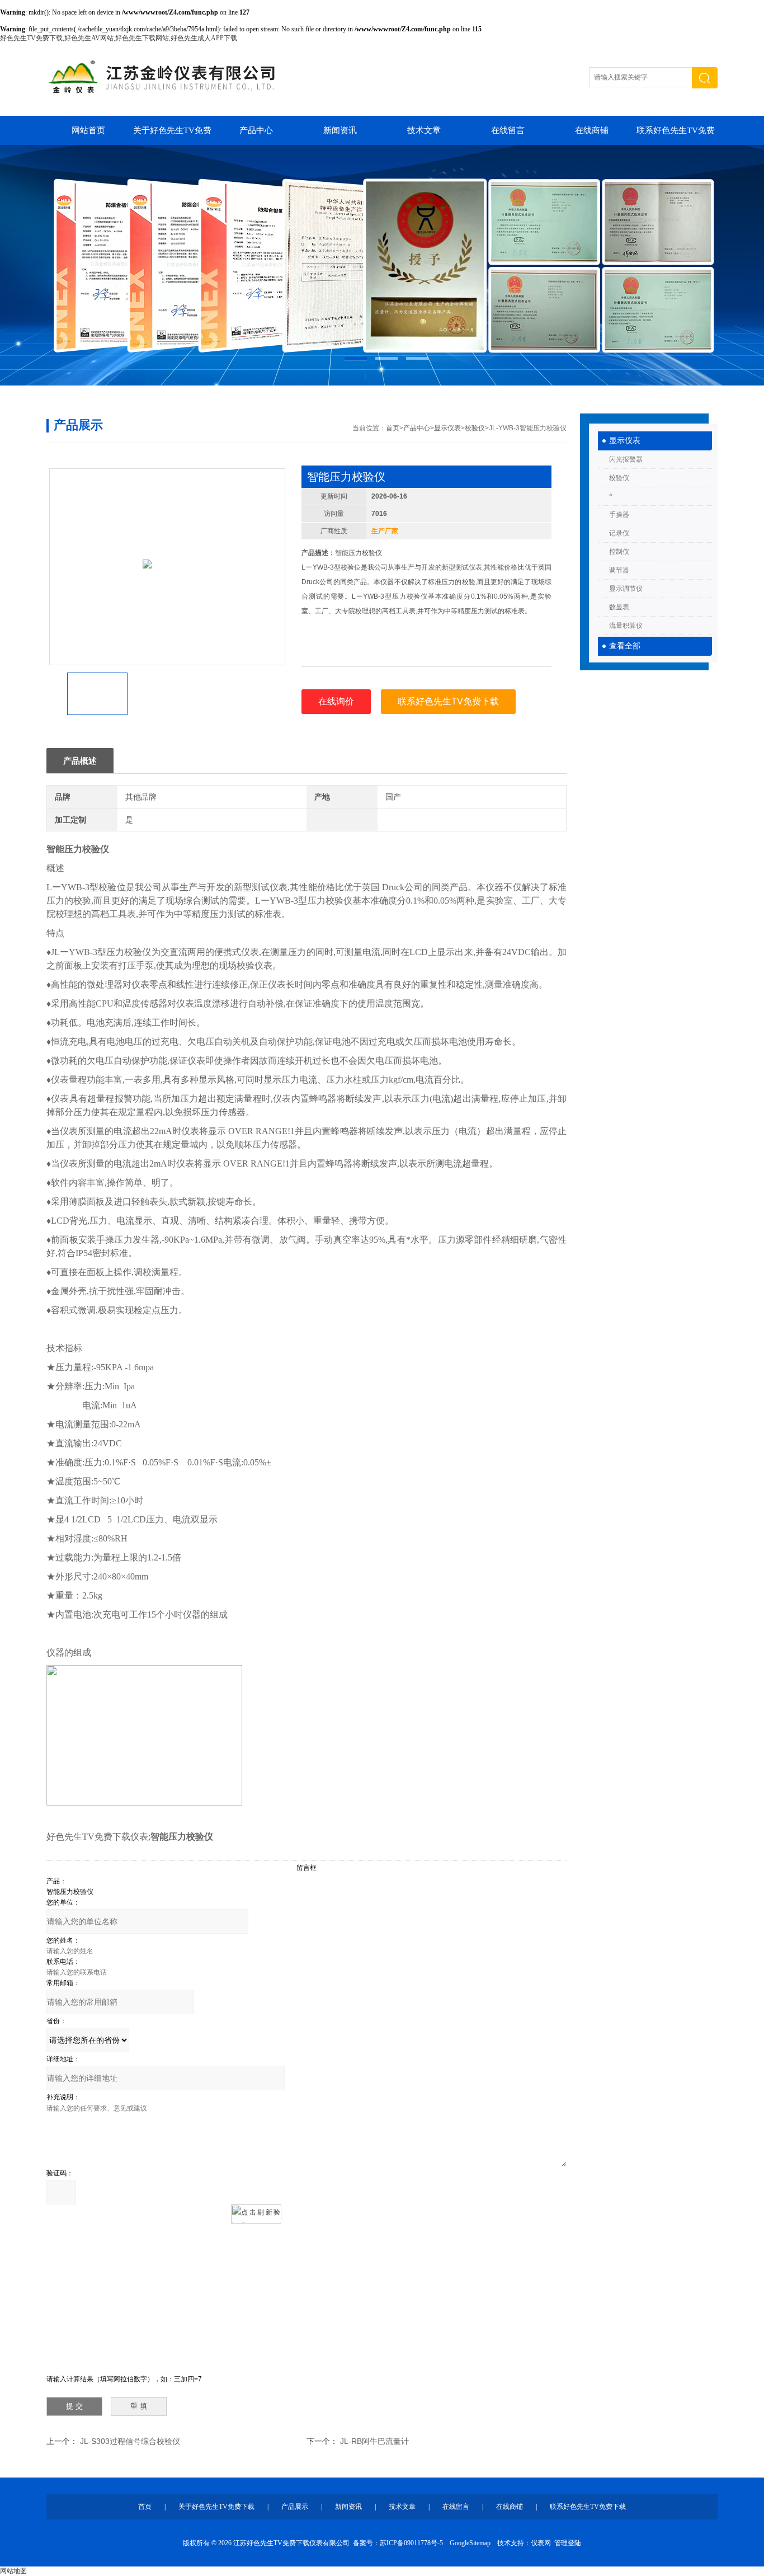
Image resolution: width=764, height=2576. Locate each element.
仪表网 (541, 2543)
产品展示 (295, 2507)
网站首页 (88, 130)
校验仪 (619, 478)
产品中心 (256, 130)
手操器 (619, 515)
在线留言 (508, 130)
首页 (393, 428)
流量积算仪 (626, 626)
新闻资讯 (340, 130)
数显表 (619, 607)
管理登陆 (568, 2543)
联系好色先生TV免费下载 (676, 135)
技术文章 (424, 130)
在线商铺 (592, 130)
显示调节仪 (626, 589)
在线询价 (336, 701)
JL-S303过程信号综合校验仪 (130, 2441)
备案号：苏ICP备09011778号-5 (398, 2543)
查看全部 (625, 646)
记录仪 (619, 533)
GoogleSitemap (470, 2543)
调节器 (619, 570)
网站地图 (13, 2571)
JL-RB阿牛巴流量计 (374, 2441)
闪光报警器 (626, 459)
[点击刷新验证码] (256, 2214)
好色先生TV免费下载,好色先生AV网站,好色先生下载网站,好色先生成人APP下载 (119, 38)
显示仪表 (625, 441)
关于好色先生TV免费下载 (172, 135)
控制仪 (619, 552)
